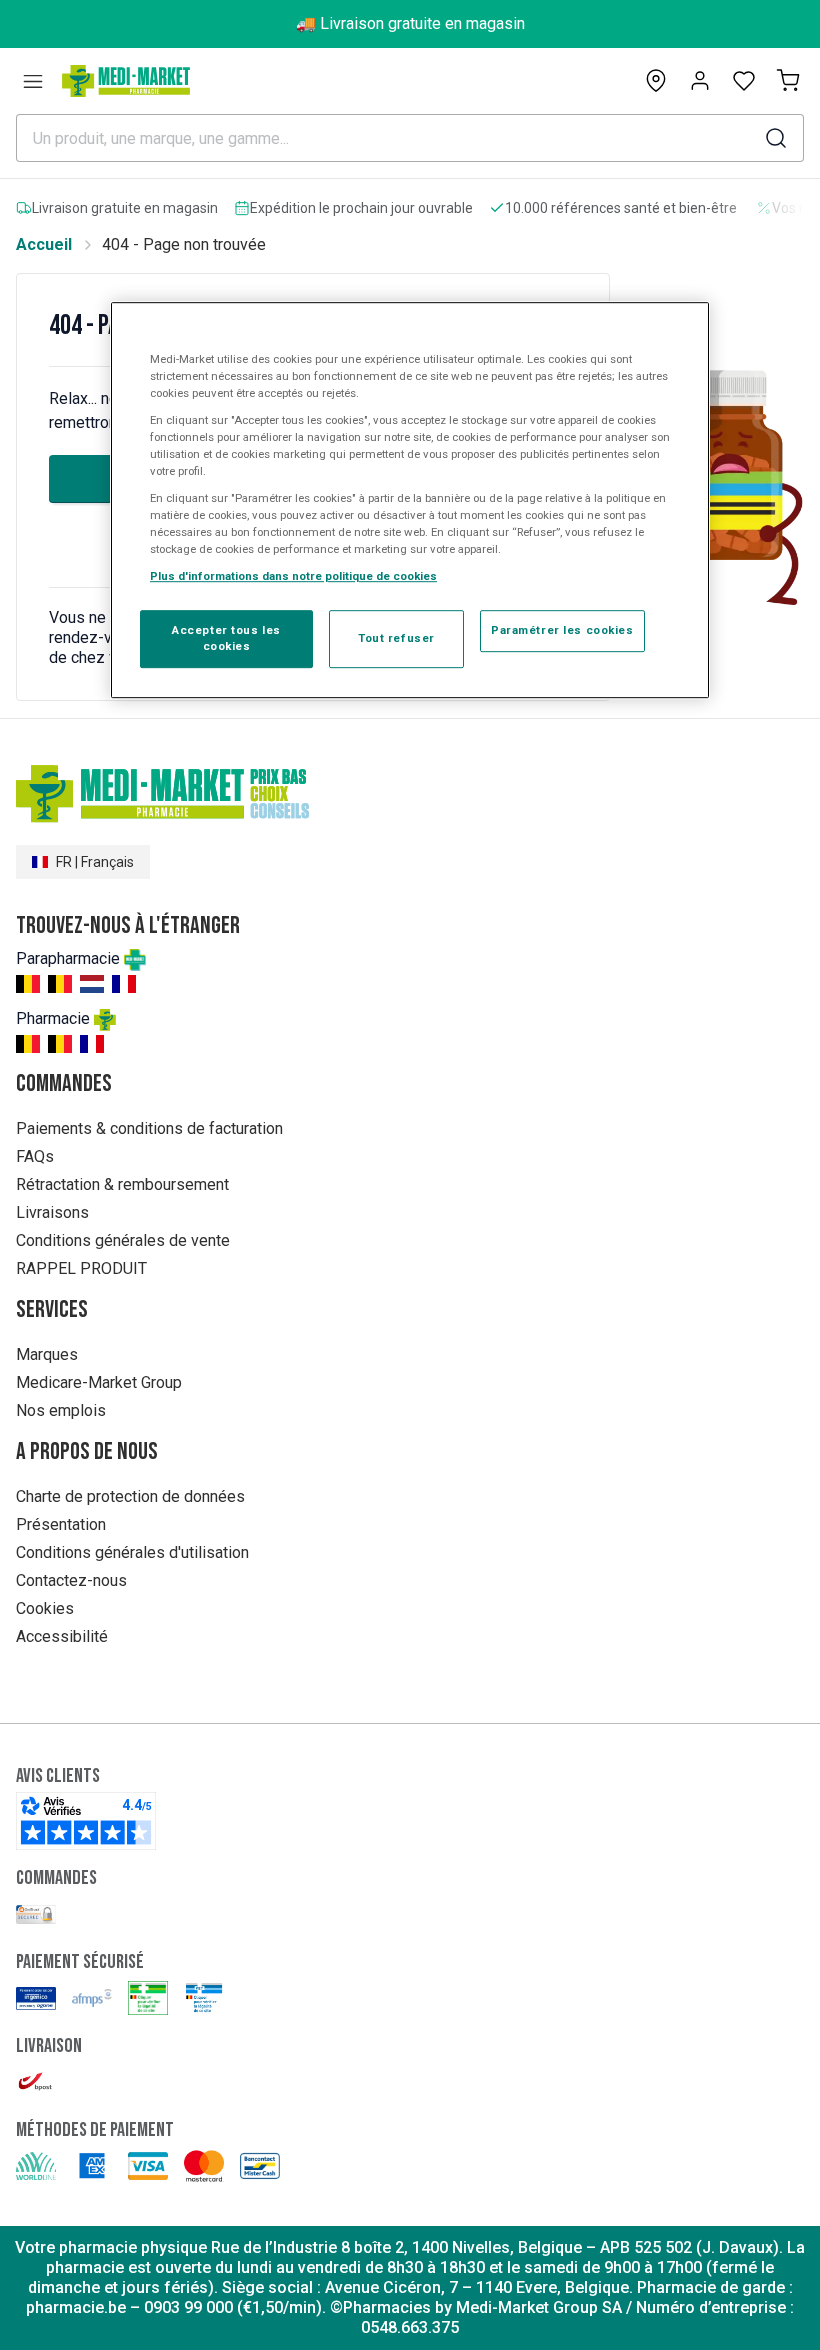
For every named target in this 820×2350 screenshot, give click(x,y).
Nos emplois (61, 1410)
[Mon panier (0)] (788, 81)
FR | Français (95, 862)
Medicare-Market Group (99, 1382)
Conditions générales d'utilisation (132, 1552)
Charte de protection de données (130, 1496)
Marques (47, 1354)
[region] (410, 500)
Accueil (44, 244)
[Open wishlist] (744, 81)
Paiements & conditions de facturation (149, 1128)
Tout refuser (396, 638)
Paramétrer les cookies (562, 630)
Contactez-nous (71, 1580)
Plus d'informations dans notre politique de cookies (293, 576)
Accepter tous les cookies (226, 638)
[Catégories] (33, 81)
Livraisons (52, 1212)
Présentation (61, 1524)
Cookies (45, 1608)
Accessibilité (62, 1636)
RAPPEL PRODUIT (81, 1268)
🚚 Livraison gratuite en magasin (410, 23)
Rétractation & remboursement (122, 1184)
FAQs (35, 1156)
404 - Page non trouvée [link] (184, 244)
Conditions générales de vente (123, 1240)
